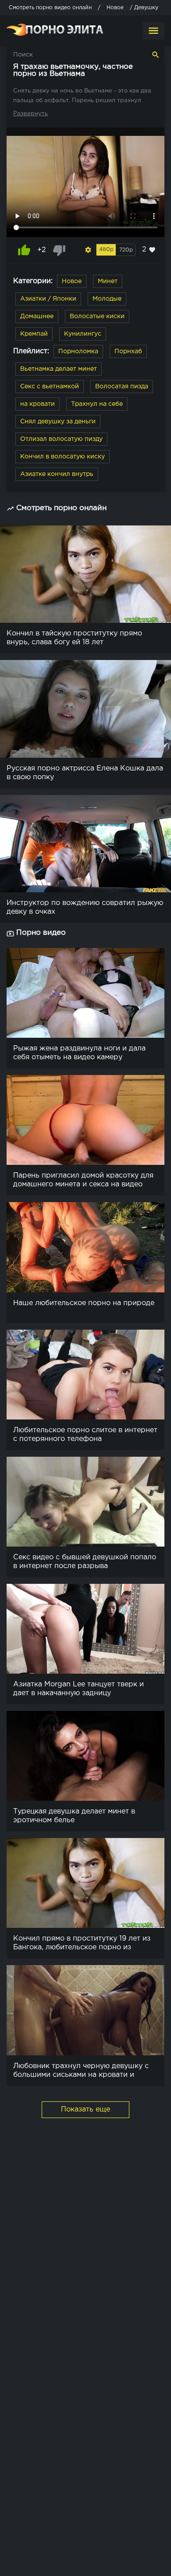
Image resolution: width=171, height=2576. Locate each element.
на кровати (37, 404)
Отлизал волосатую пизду (61, 439)
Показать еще (85, 2109)
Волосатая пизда (122, 387)
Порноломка (78, 351)
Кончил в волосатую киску (62, 457)
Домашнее (37, 316)
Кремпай (34, 334)
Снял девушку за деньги (58, 422)
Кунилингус (83, 334)
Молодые (107, 299)
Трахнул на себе (97, 404)
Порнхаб (128, 351)
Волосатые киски (97, 316)
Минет (108, 281)
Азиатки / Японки (48, 299)
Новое (72, 281)
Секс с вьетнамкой (50, 387)
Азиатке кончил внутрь (57, 474)
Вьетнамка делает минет (59, 369)
